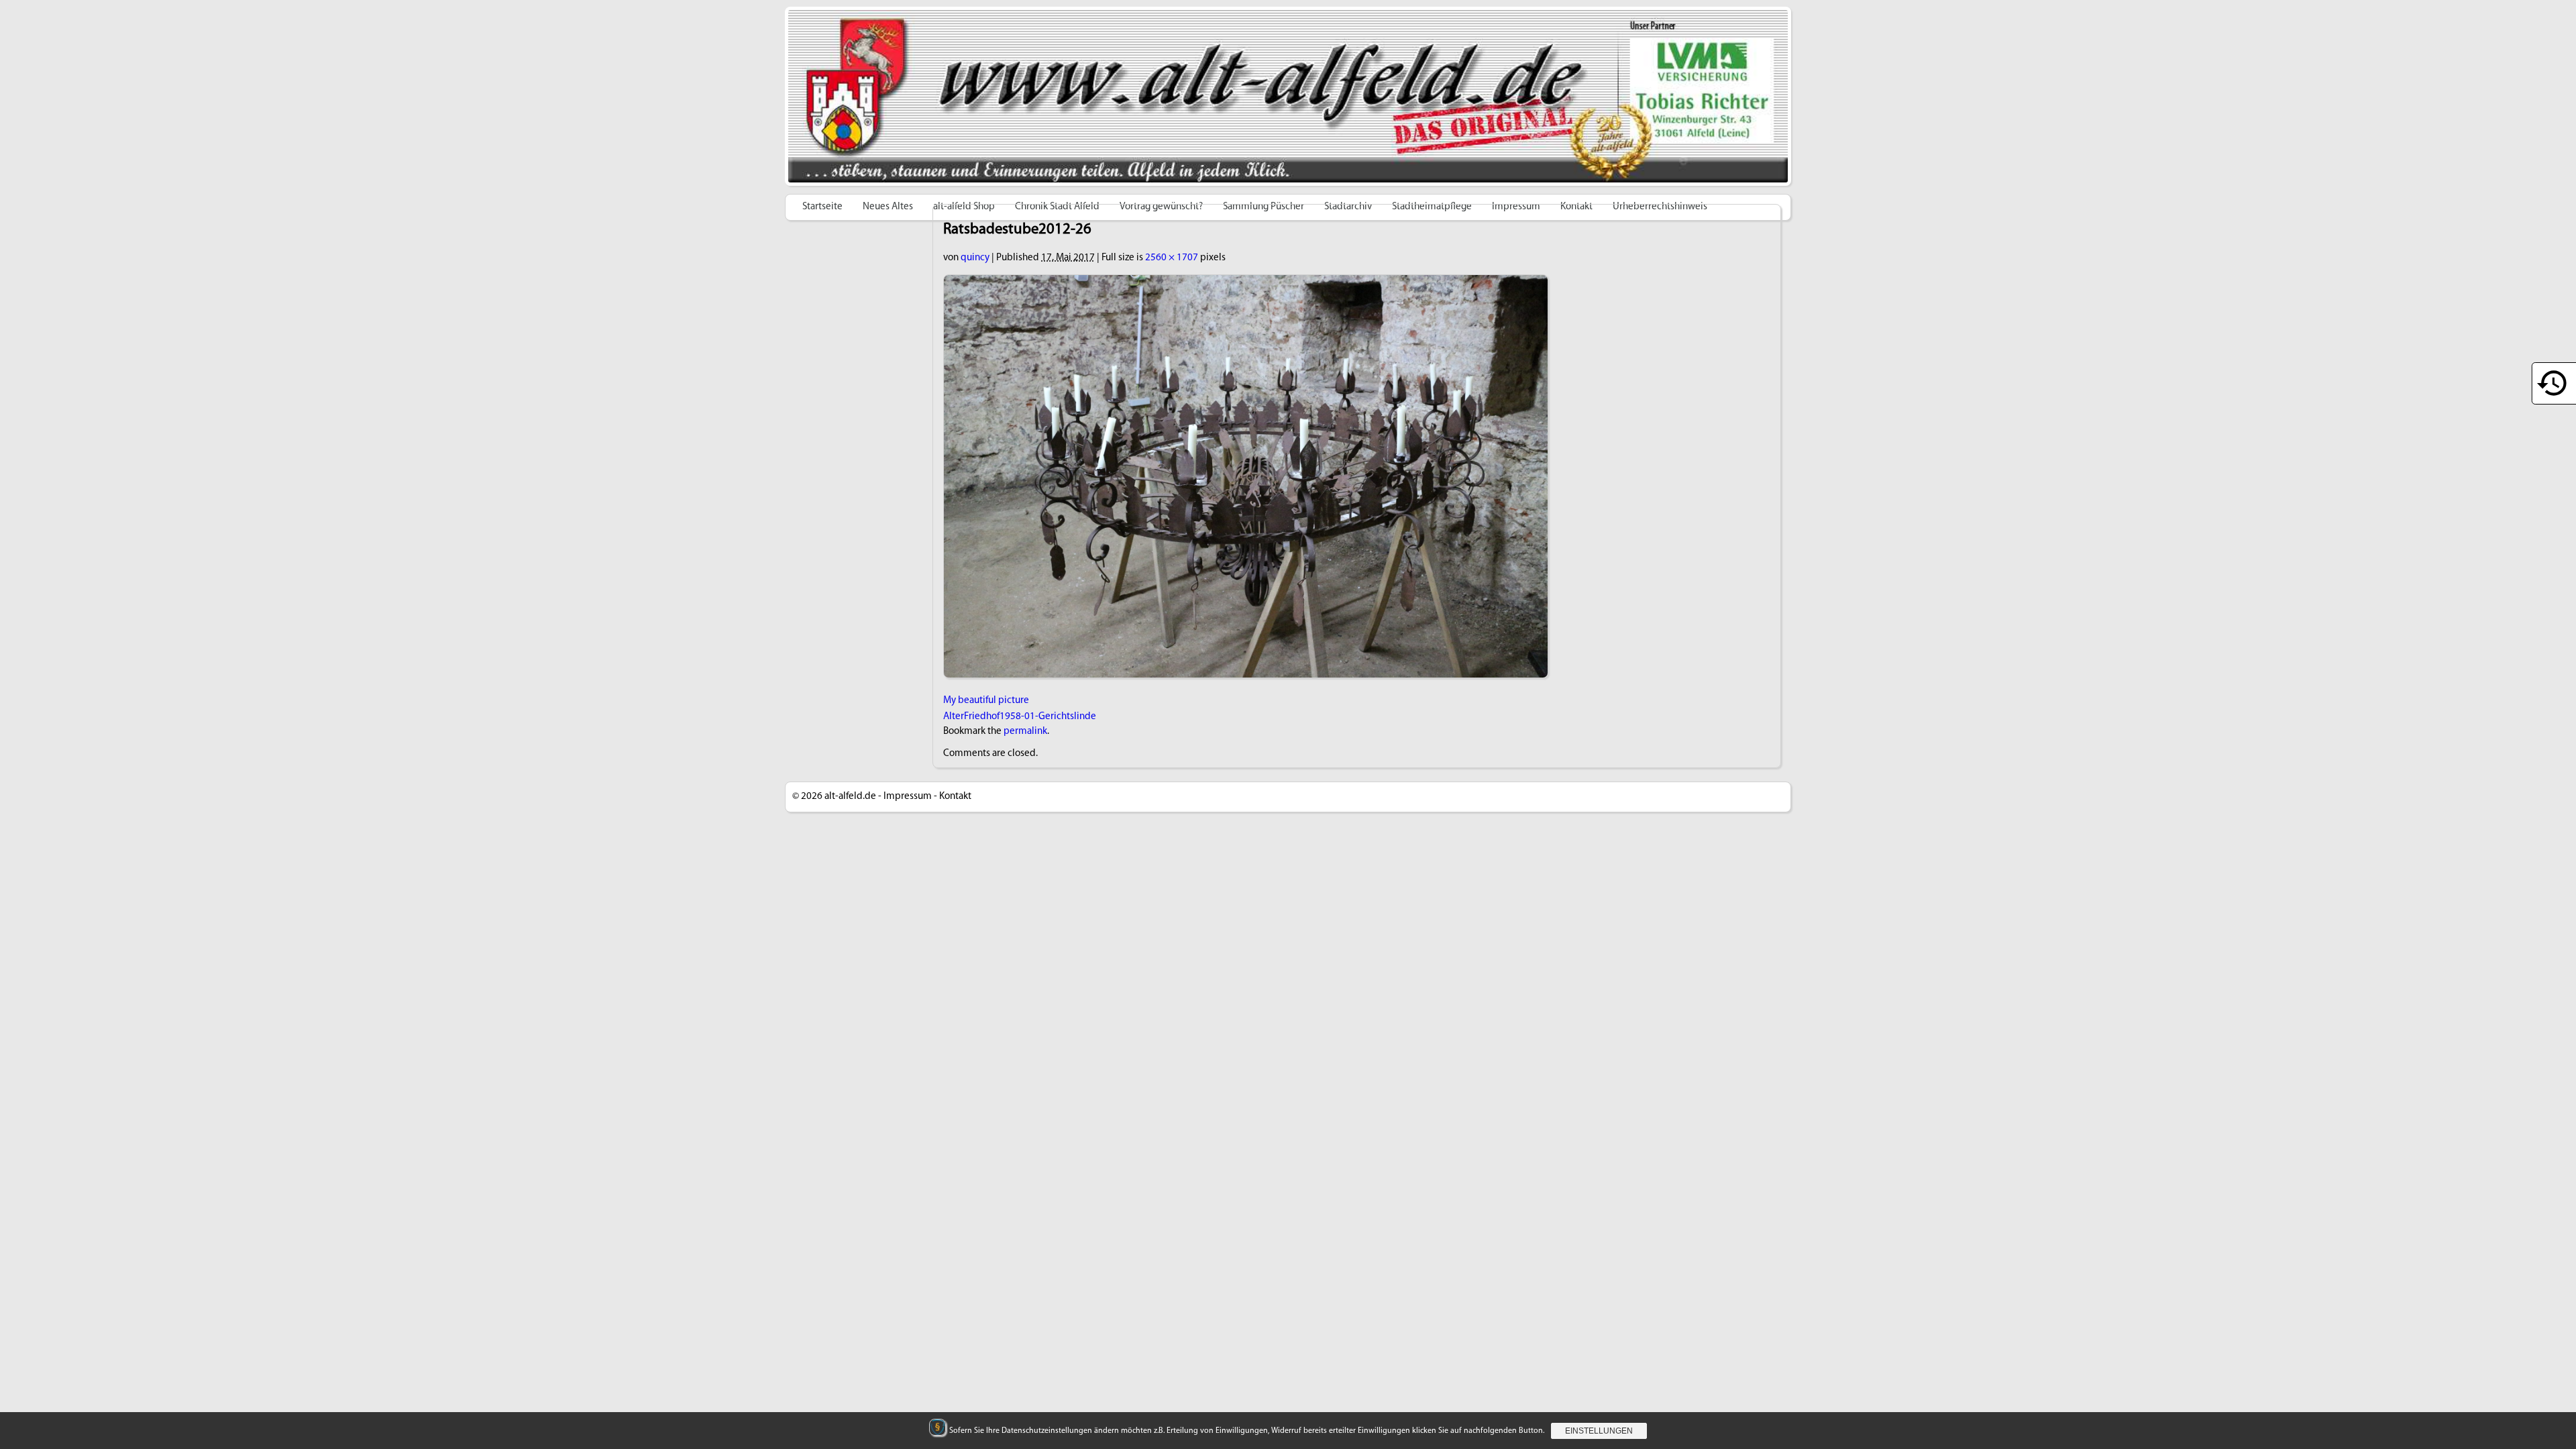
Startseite (822, 207)
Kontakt (955, 797)
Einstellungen (1599, 1431)
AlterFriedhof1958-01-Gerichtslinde (1020, 717)
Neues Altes (888, 207)
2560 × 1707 (1172, 258)
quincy (975, 258)
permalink (1025, 732)
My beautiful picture (986, 701)
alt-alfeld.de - (853, 797)
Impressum (908, 797)
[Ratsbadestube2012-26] (1246, 282)
